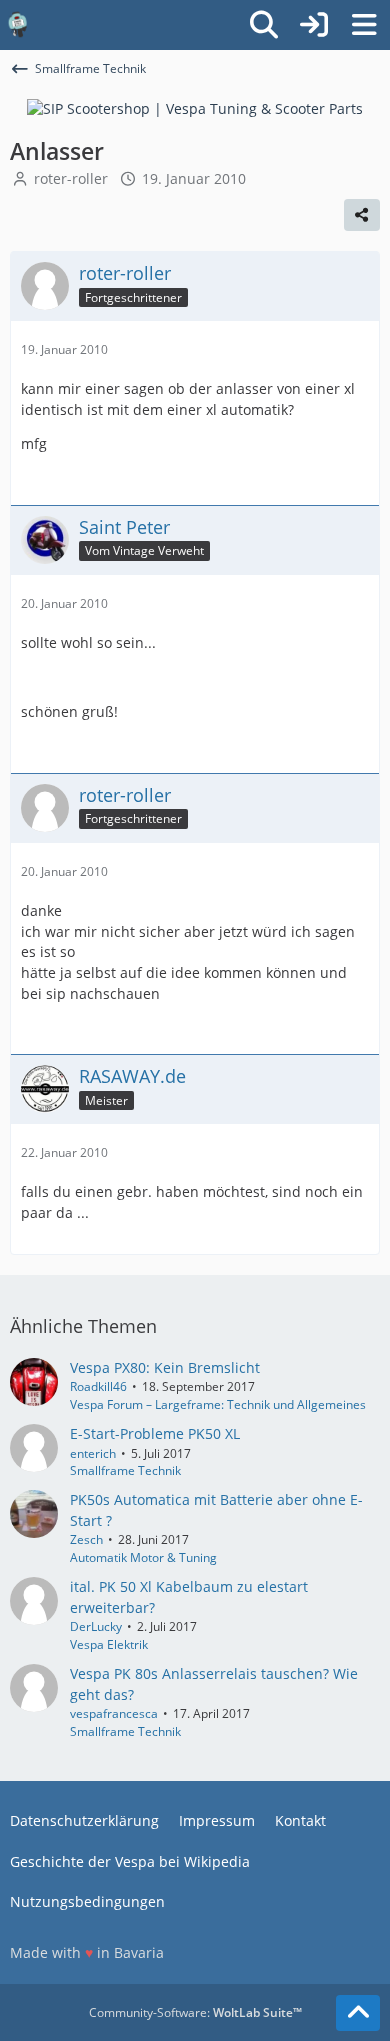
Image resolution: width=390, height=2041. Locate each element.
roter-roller (71, 178)
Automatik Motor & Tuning (143, 1557)
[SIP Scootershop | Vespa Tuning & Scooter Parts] (195, 107)
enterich (93, 1453)
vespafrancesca (114, 1713)
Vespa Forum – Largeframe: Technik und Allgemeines (218, 1404)
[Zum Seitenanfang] (358, 2013)
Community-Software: (195, 2012)
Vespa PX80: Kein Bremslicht (165, 1367)
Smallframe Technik (125, 1470)
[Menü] (364, 25)
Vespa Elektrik (109, 1644)
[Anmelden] (314, 25)
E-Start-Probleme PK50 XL (155, 1433)
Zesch (86, 1539)
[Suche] (264, 25)
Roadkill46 (98, 1386)
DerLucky (96, 1626)
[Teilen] (362, 215)
